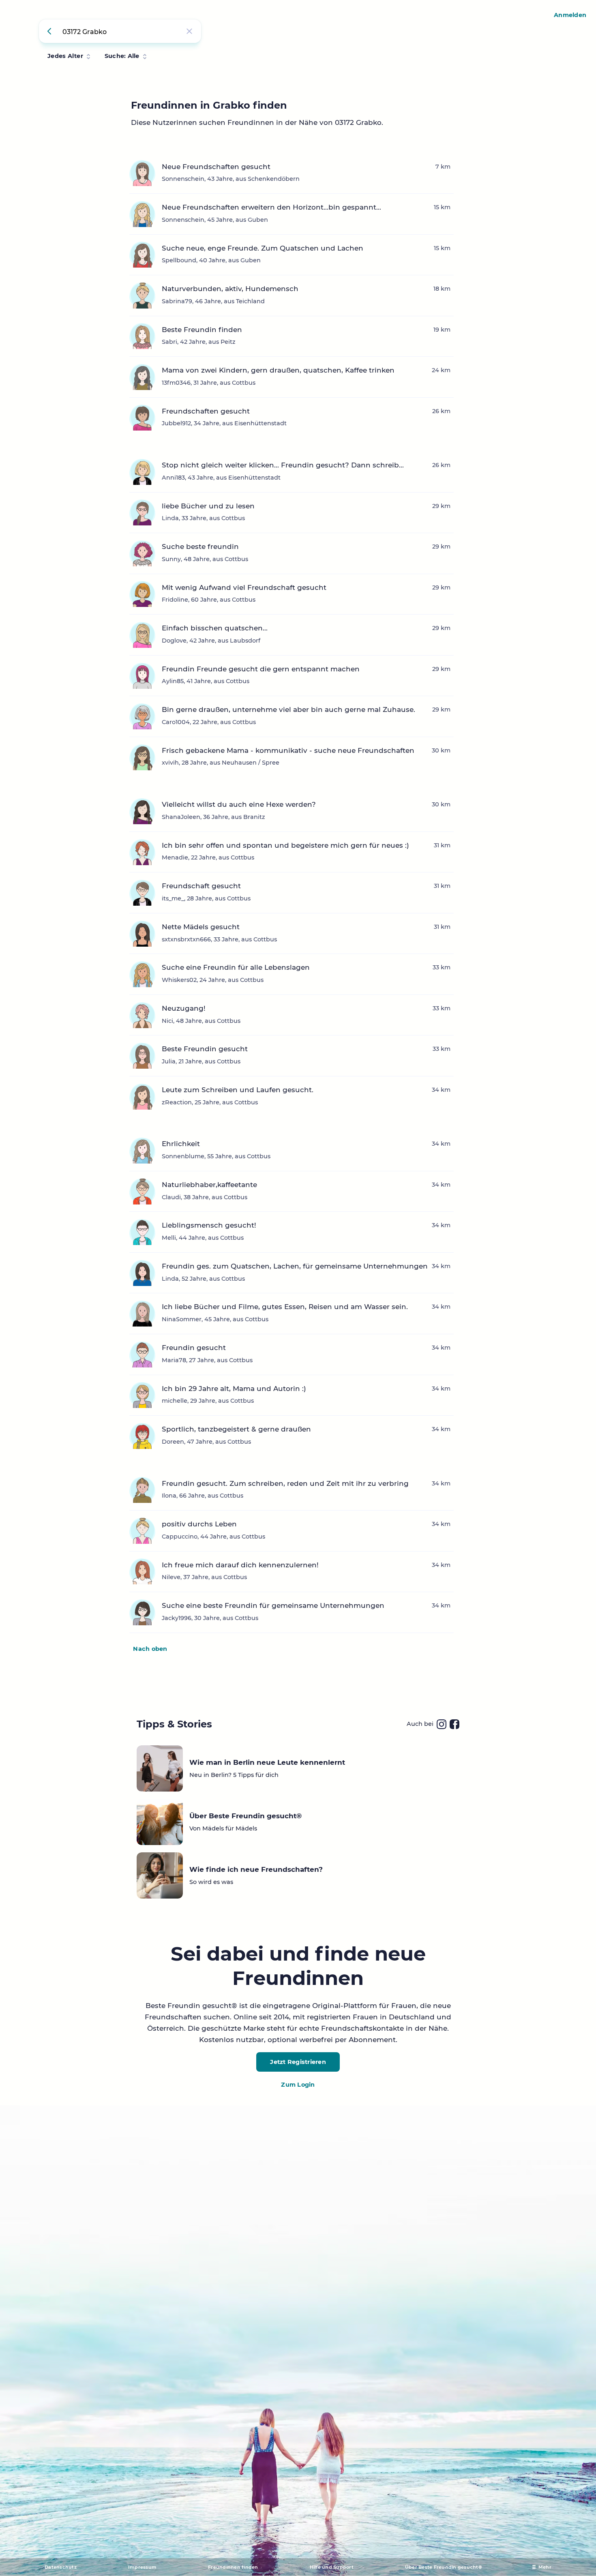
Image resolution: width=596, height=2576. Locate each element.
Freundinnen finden (233, 2567)
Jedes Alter (65, 56)
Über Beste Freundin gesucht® (444, 2567)
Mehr (545, 2567)
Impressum (142, 2567)
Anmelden (570, 15)
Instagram (442, 1724)
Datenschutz (61, 2567)
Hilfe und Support (332, 2567)
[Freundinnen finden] (51, 31)
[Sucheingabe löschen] (189, 31)
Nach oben (150, 1649)
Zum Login (298, 2085)
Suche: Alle (122, 56)
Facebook (455, 1724)
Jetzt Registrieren (298, 2062)
